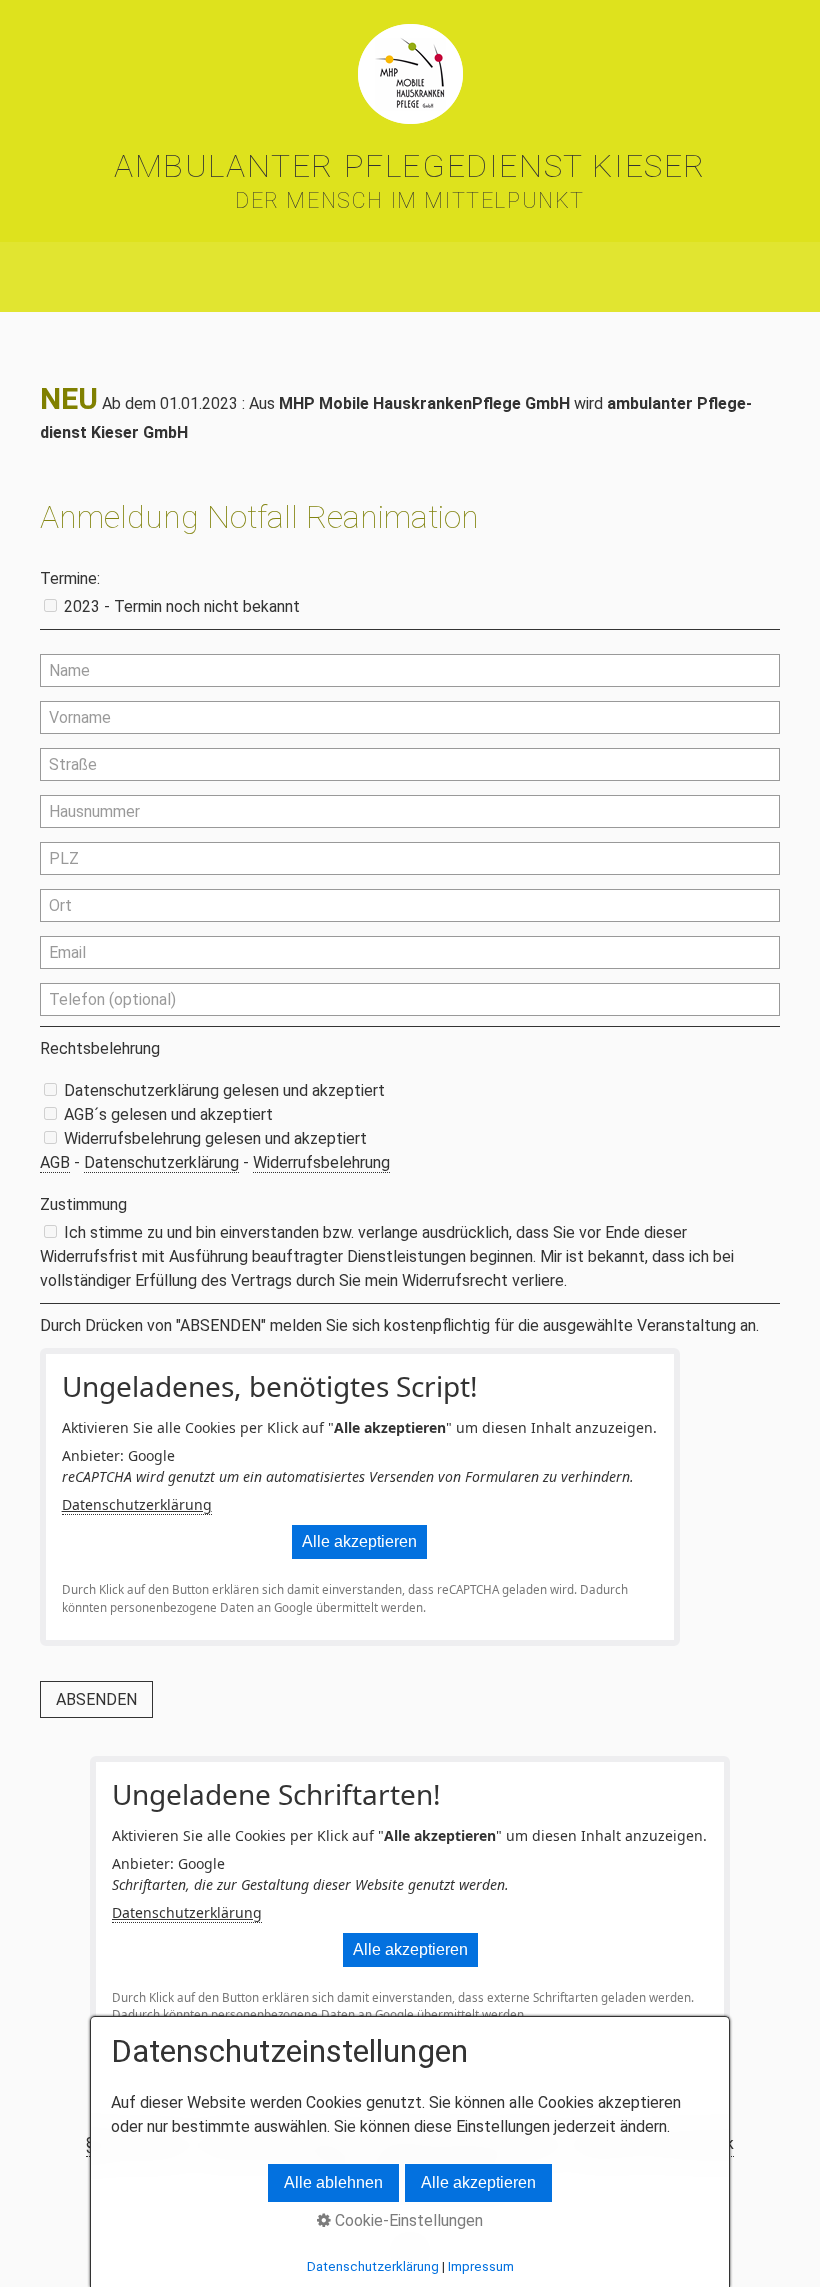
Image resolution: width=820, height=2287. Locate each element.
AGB (55, 1162)
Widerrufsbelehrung (321, 1162)
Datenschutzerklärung (161, 1162)
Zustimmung (83, 1204)
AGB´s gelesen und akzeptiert (168, 1114)
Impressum (481, 2266)
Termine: (70, 578)
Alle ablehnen (333, 2182)
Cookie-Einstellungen (407, 2220)
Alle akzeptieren (359, 1541)
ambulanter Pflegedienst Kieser (410, 166)
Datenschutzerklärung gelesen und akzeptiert (224, 1090)
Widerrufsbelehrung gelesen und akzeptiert (215, 1138)
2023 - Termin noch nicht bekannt (182, 606)
